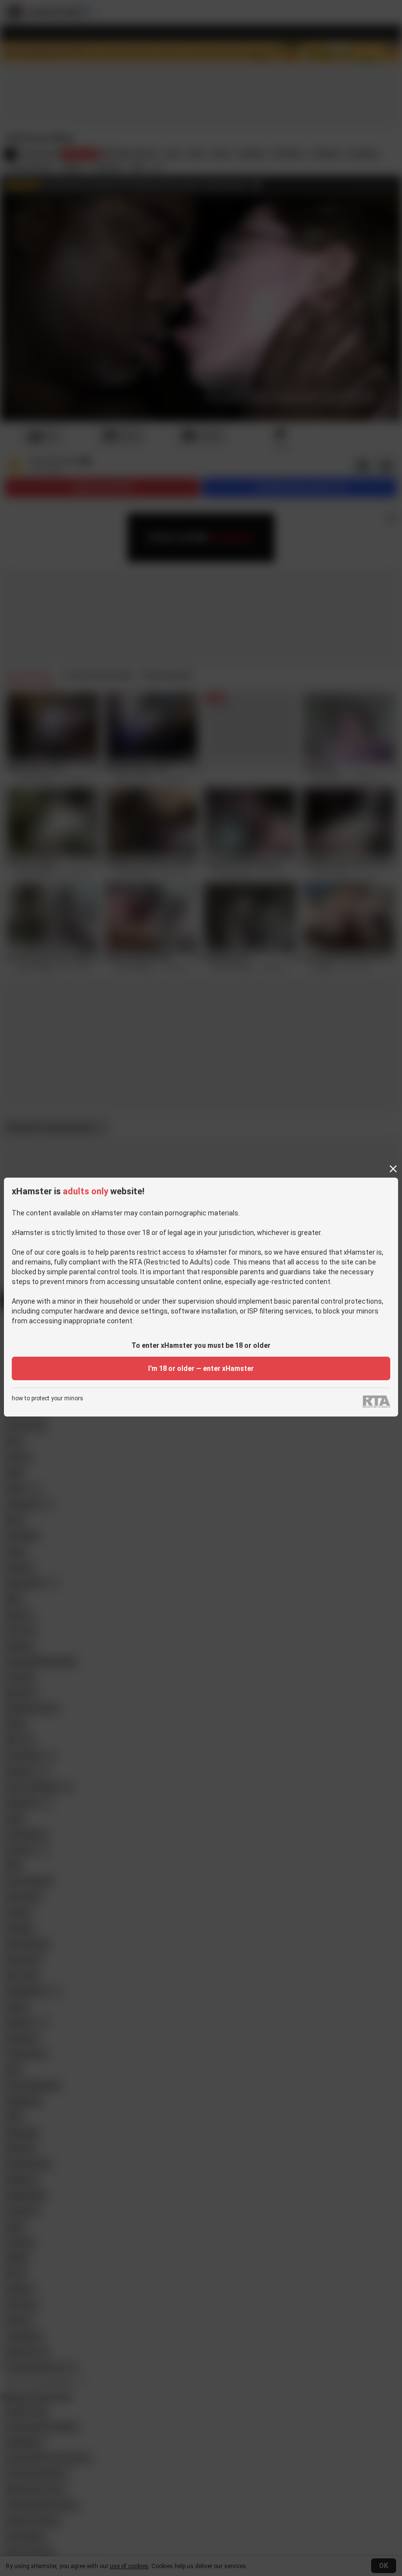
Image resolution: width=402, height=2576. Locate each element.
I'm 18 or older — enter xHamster (201, 1368)
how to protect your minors (48, 1399)
